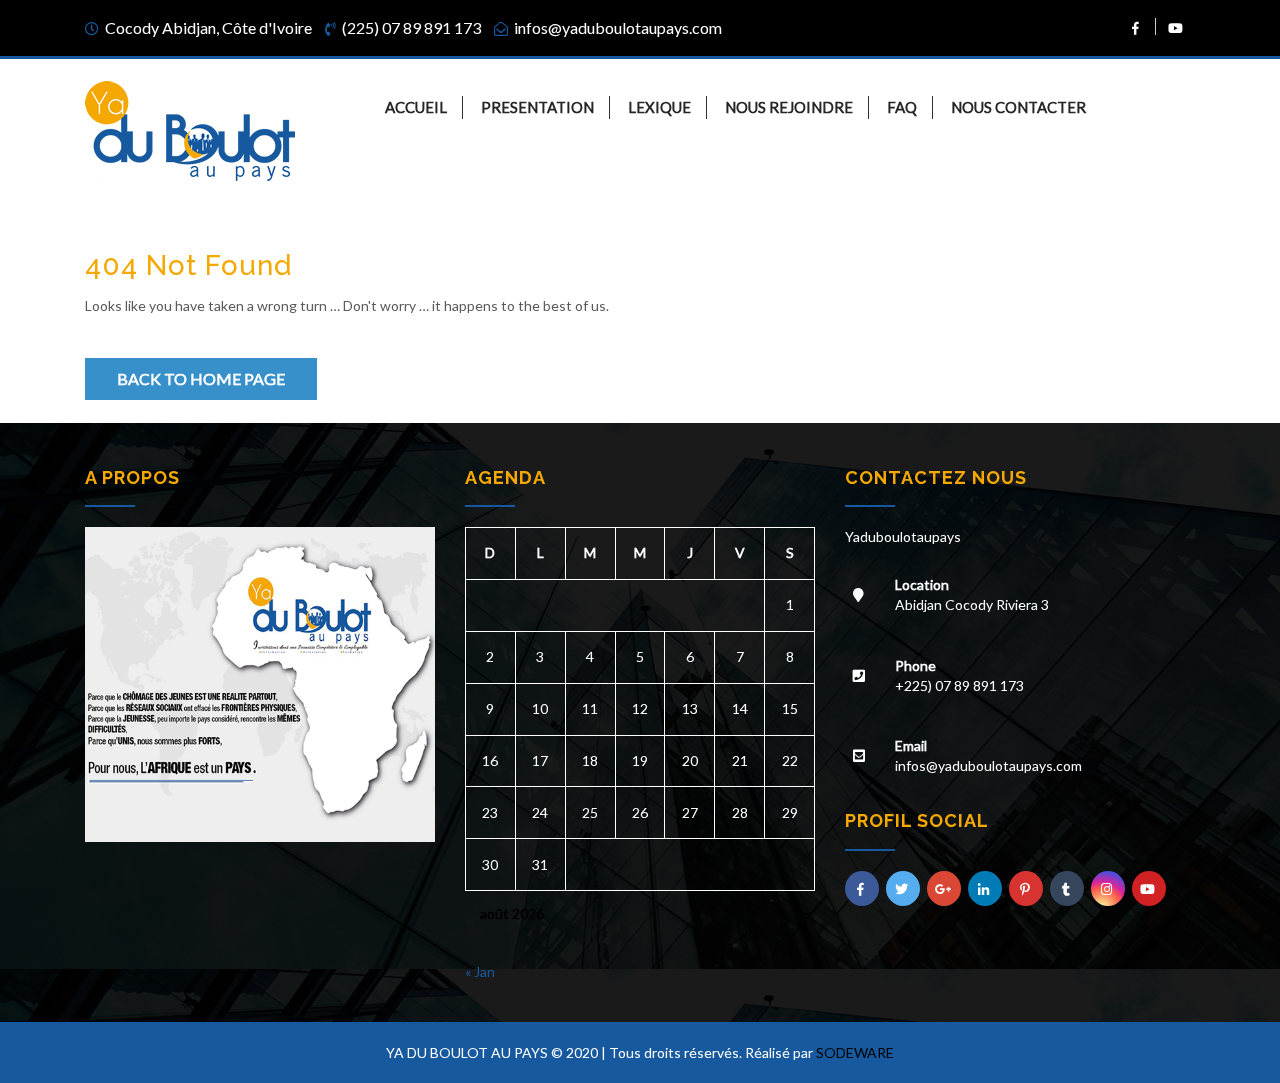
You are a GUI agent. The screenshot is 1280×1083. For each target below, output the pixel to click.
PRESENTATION (537, 107)
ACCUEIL (416, 107)
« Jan (480, 971)
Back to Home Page (201, 378)
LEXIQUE (659, 107)
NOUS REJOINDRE (789, 107)
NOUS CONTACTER (1018, 107)
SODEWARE (855, 1052)
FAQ (902, 107)
